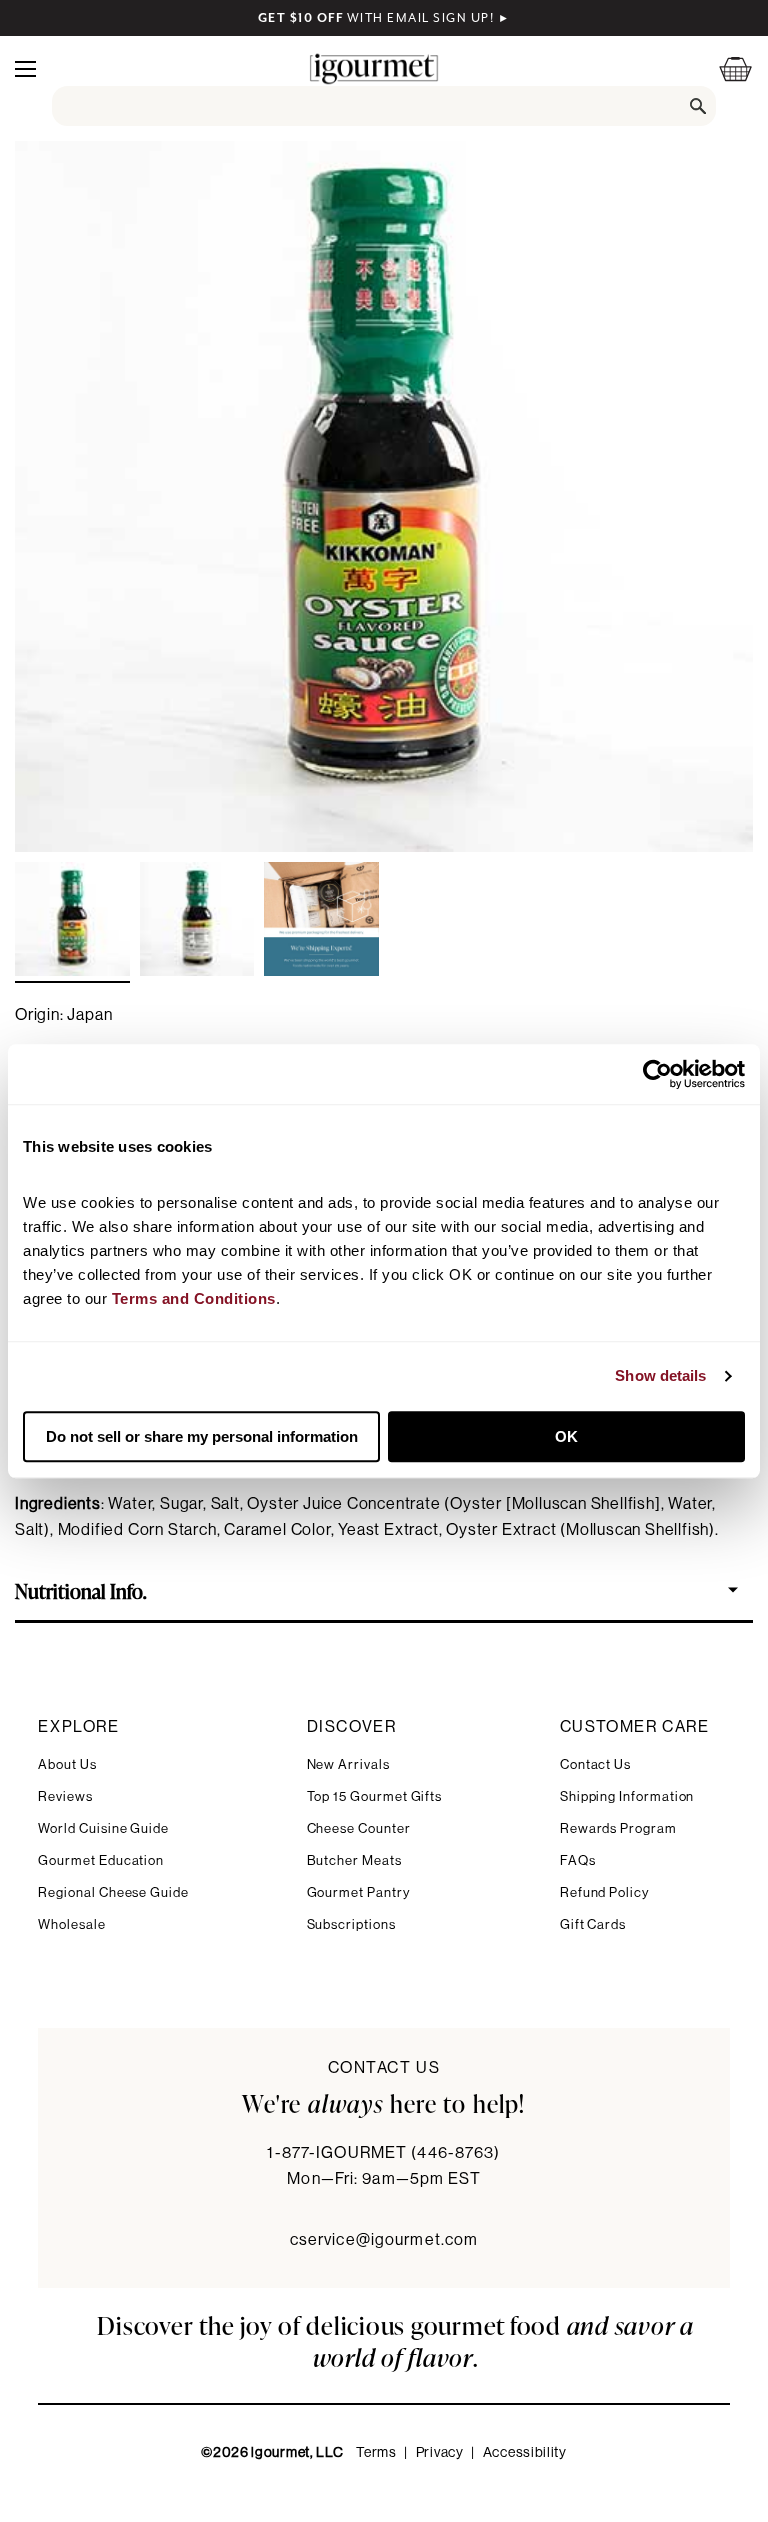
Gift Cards (593, 1924)
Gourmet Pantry (358, 1892)
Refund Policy (604, 1892)
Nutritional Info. (81, 1590)
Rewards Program (618, 1828)
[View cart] (723, 68)
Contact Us (595, 1764)
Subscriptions (351, 1924)
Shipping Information (627, 1796)
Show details (660, 1375)
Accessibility (525, 2453)
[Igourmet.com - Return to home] (374, 68)
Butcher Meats (354, 1860)
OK (566, 1436)
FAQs (578, 1860)
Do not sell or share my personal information (202, 1436)
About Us (67, 1764)
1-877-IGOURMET (383, 2153)
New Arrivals (348, 1764)
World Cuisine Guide (103, 1828)
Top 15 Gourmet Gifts (375, 1796)
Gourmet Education (101, 1860)
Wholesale (71, 1924)
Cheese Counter (359, 1828)
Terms (376, 2453)
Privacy (440, 2453)
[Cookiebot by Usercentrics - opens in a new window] (657, 1074)
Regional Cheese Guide (113, 1892)
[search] (384, 106)
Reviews (65, 1796)
